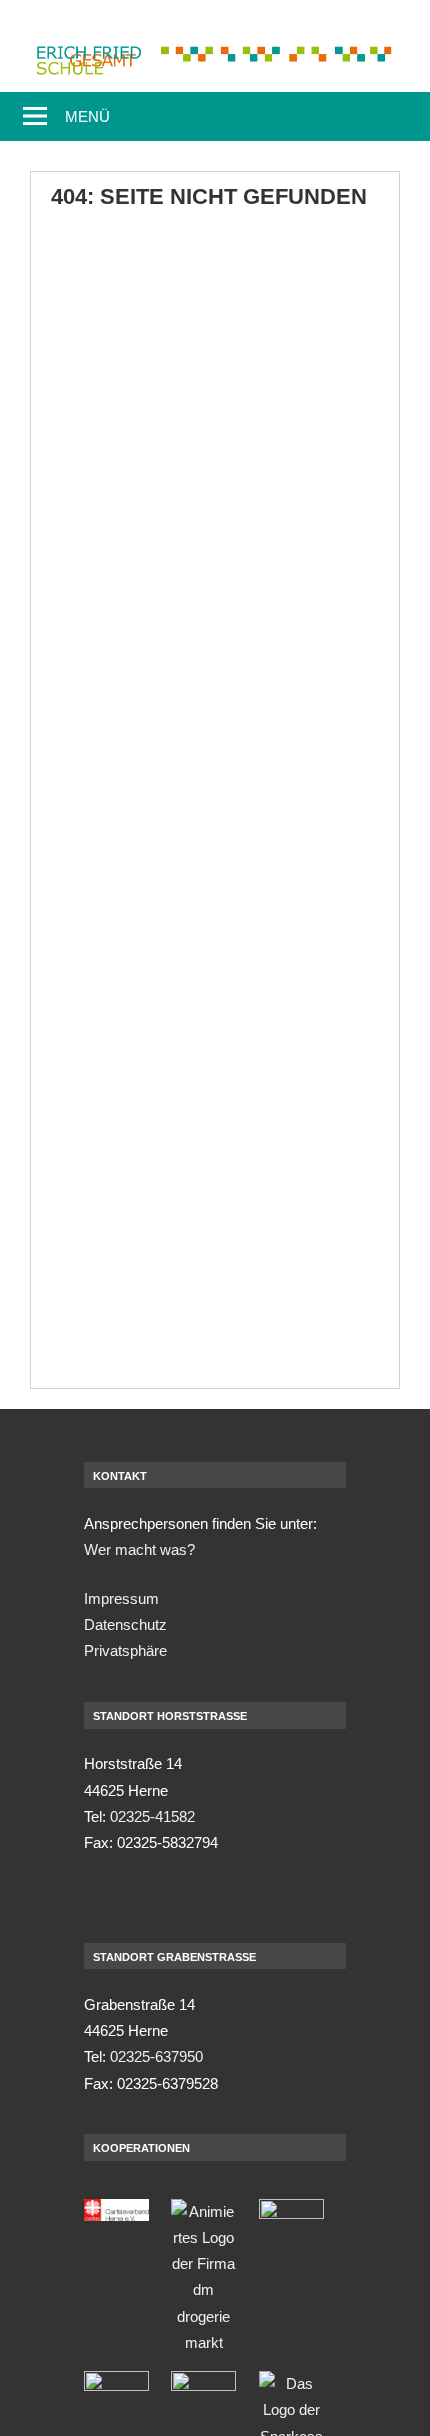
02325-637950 (156, 2056)
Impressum (121, 1598)
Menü (87, 116)
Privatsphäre (125, 1650)
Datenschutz (125, 1624)
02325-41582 (152, 1816)
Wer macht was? (139, 1549)
